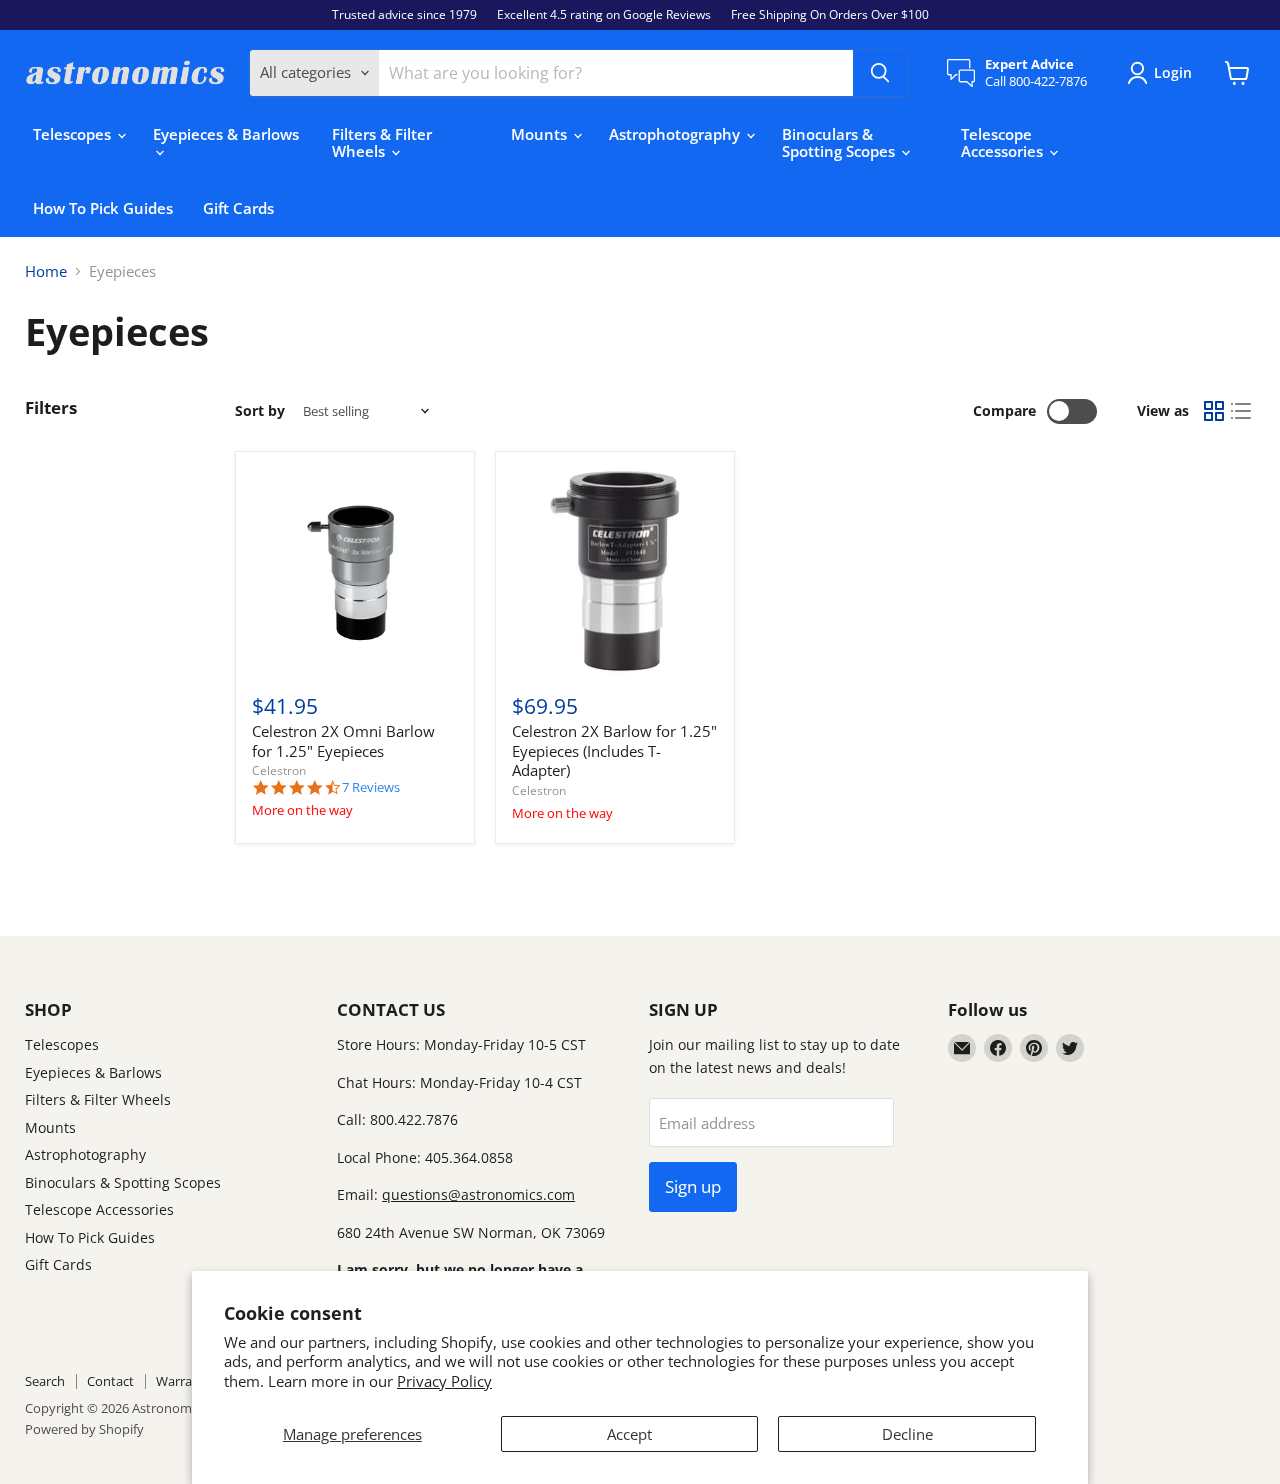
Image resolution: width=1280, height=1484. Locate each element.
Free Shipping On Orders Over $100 (830, 15)
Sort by (260, 411)
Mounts (541, 134)
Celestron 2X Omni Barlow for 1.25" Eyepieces (343, 741)
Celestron (279, 770)
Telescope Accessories (1004, 142)
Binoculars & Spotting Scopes (840, 142)
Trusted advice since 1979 (404, 15)
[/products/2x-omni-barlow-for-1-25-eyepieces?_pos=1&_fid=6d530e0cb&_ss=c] (355, 572)
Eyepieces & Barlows (226, 134)
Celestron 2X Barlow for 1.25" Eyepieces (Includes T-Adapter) (614, 750)
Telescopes (74, 134)
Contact (110, 1381)
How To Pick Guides (103, 208)
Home (46, 271)
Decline (907, 1434)
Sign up (693, 1186)
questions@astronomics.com (478, 1194)
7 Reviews (371, 787)
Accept (629, 1434)
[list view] (1242, 412)
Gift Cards (238, 208)
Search (45, 1381)
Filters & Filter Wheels (382, 142)
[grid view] (1214, 412)
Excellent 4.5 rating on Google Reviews (604, 15)
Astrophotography (676, 134)
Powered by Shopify (84, 1429)
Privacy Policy (444, 1381)
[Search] (880, 73)
